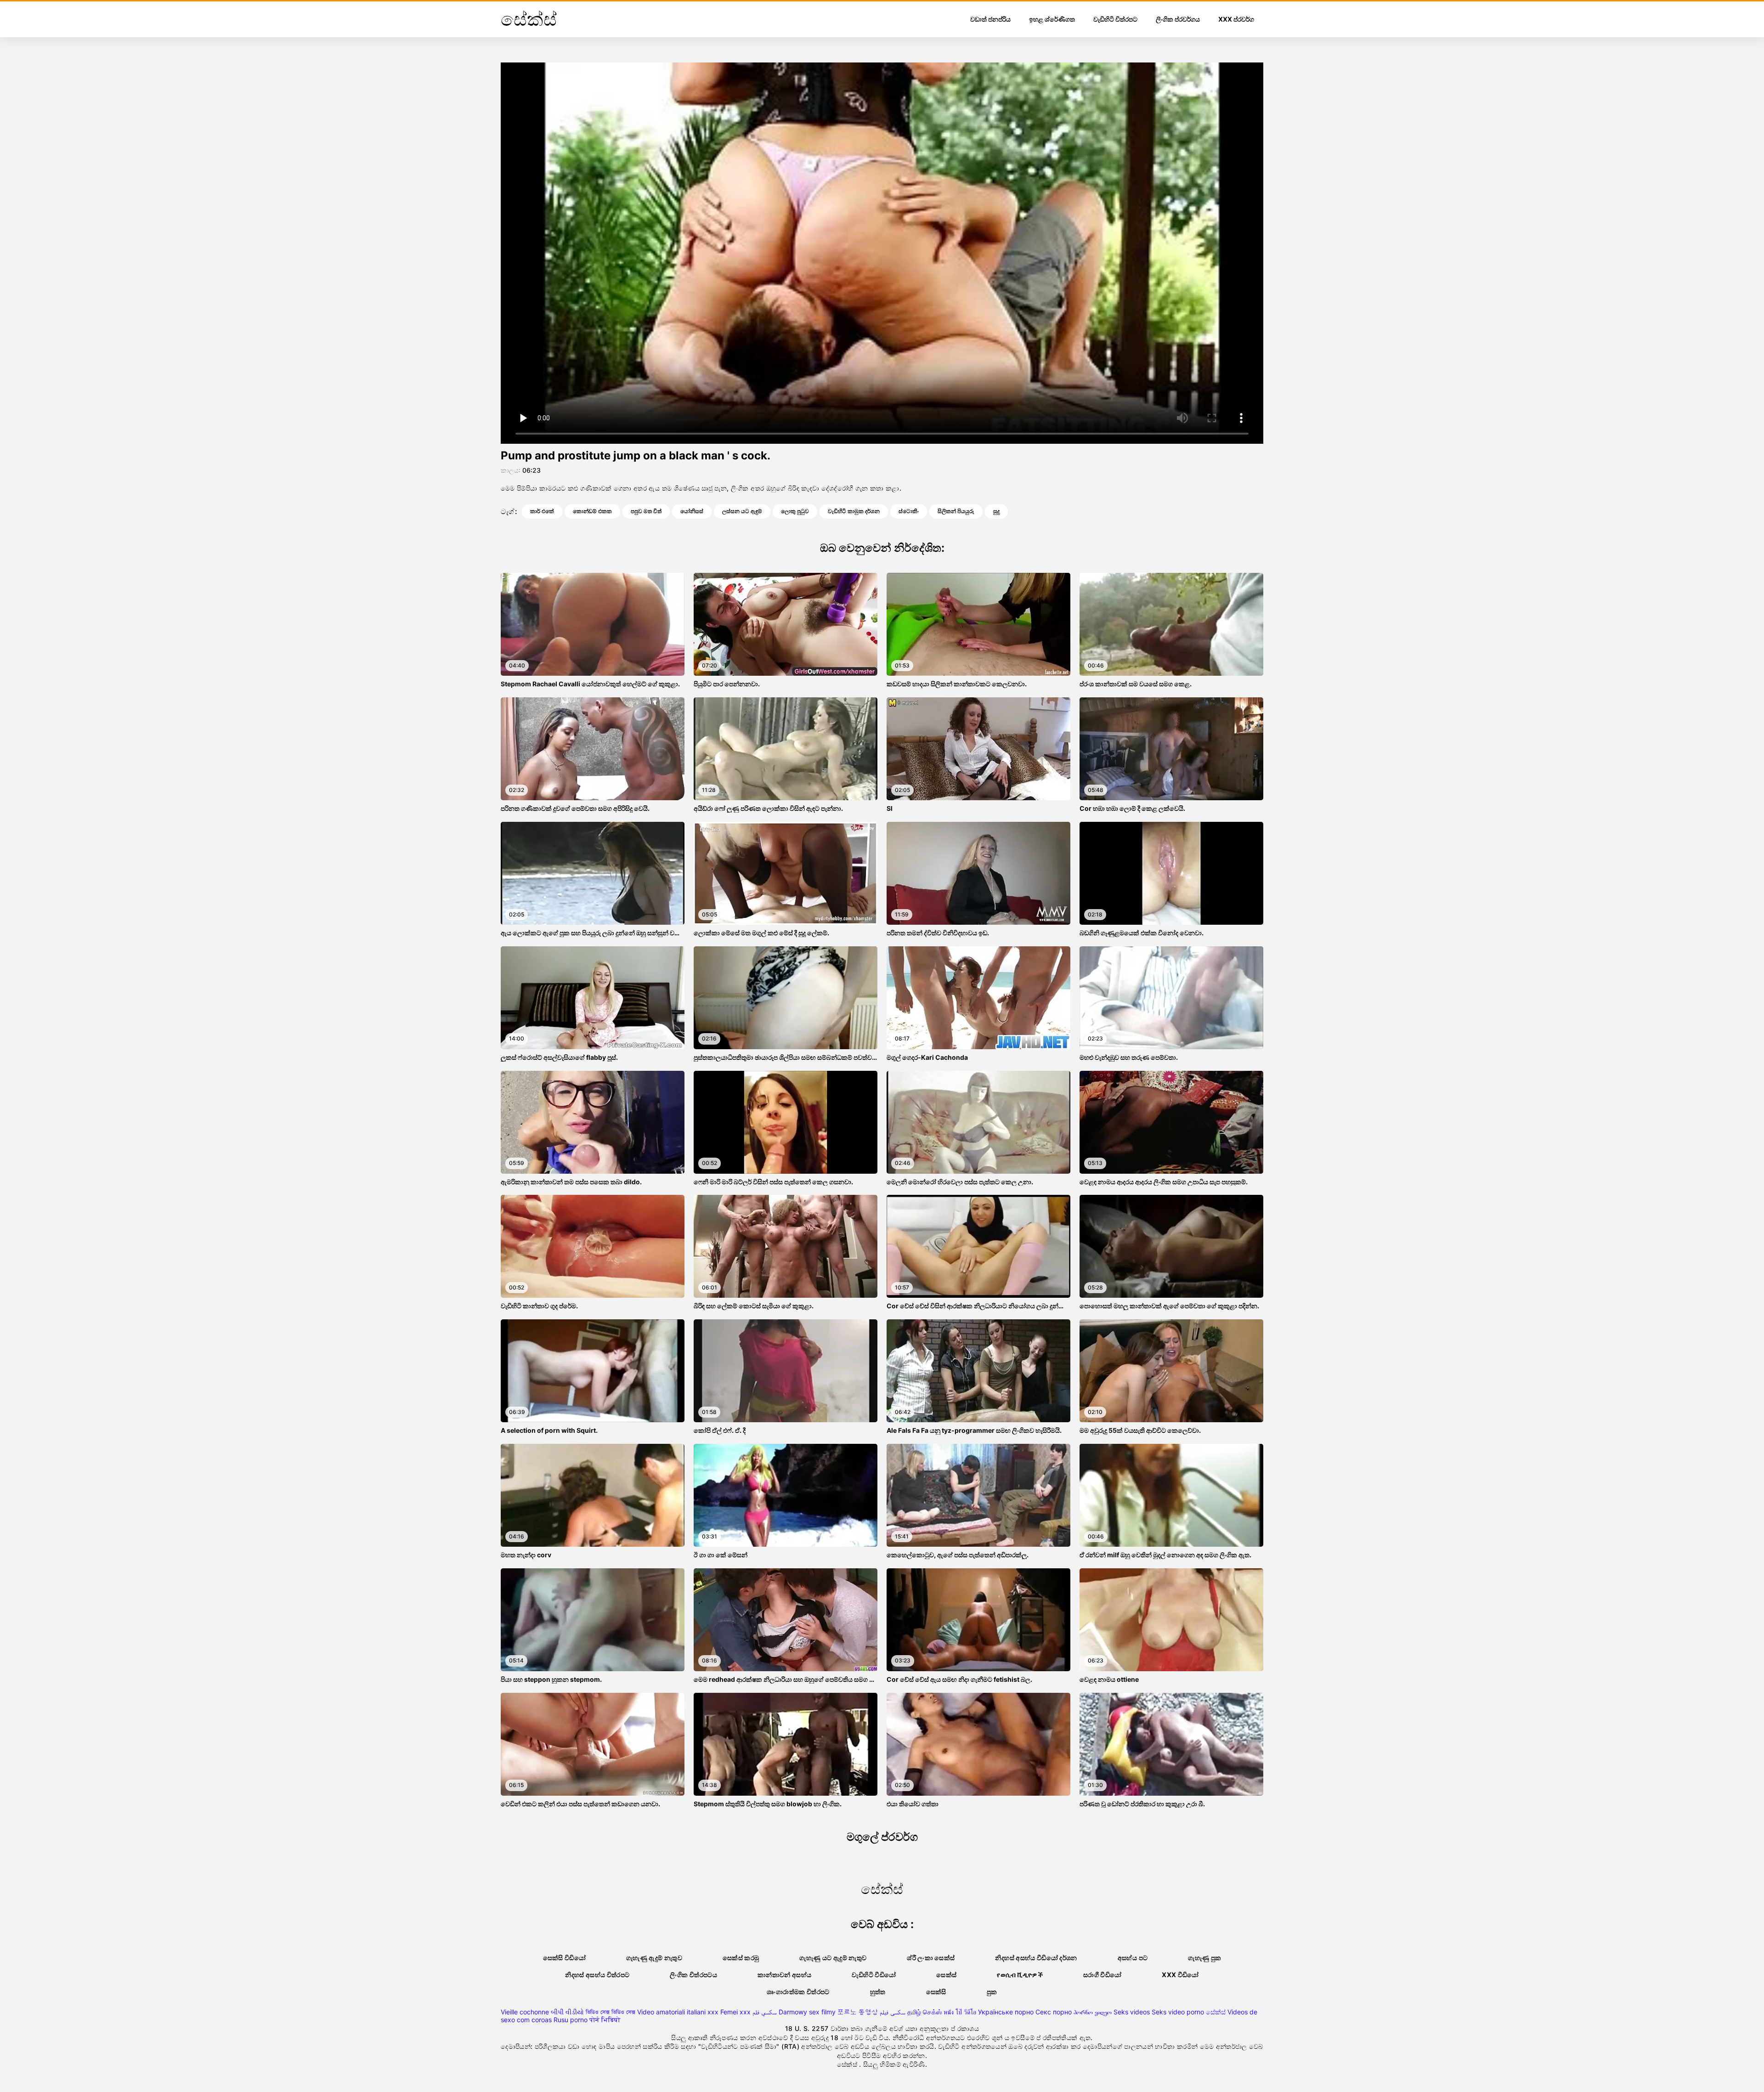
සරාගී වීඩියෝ (1102, 1975)
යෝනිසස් (692, 511)
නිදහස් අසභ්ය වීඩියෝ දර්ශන (1036, 1958)
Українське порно (1006, 2012)
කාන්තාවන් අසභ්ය (785, 1975)
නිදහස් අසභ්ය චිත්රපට (597, 1975)
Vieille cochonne (525, 2012)
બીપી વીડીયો (567, 2012)
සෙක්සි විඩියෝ (564, 1958)
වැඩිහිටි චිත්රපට (1115, 19)
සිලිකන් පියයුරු (956, 511)
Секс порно (1054, 2012)
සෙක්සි (936, 1992)
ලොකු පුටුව (795, 511)
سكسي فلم (765, 2012)
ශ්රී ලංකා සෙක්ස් (931, 1958)
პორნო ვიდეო (1093, 2012)
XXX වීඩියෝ (1180, 1975)
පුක (992, 1992)
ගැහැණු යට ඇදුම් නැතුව (833, 1958)
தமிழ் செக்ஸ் (924, 2012)
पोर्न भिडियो (605, 2020)
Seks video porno (1178, 2012)
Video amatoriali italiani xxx (678, 2012)
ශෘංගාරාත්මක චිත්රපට (798, 1992)
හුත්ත (878, 1992)
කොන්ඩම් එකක (592, 511)
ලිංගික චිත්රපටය (693, 1975)
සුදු (996, 511)
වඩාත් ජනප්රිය (990, 19)
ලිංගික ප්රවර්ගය (1178, 19)
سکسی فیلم (893, 2012)
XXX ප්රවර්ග (1236, 19)
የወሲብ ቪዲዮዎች (1020, 1975)
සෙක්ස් (946, 1975)
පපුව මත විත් (646, 511)
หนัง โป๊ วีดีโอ (960, 2012)
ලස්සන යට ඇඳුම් (742, 511)
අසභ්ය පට (1133, 1958)
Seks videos (1132, 2012)
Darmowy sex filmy (807, 2012)
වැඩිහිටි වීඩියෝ (874, 1975)
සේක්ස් (1216, 2012)
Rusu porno (571, 2020)
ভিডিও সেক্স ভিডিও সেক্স (611, 2012)
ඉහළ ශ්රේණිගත (1052, 19)
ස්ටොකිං (909, 511)
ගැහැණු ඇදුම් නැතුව (654, 1958)
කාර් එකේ (542, 511)
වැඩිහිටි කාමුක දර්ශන (854, 511)
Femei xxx (735, 2012)
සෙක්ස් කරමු (741, 1958)
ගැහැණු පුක (1204, 1958)
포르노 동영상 (858, 2012)
